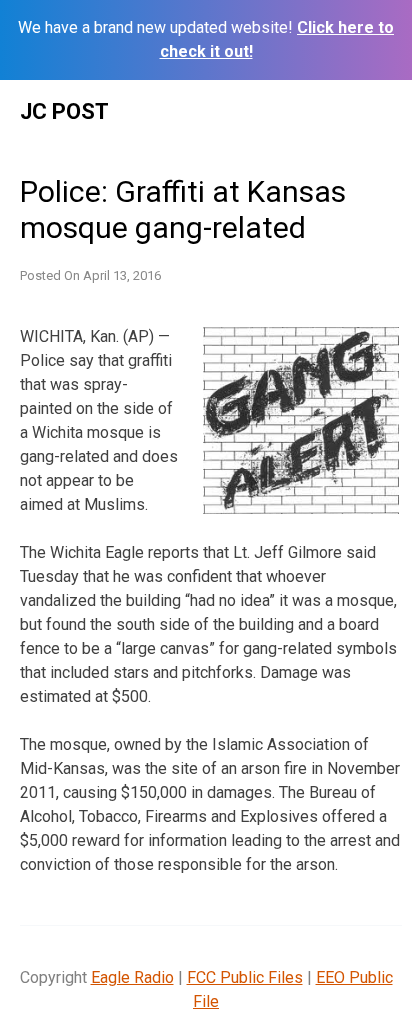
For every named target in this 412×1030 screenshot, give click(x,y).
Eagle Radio (132, 977)
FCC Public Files (245, 977)
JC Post (64, 111)
